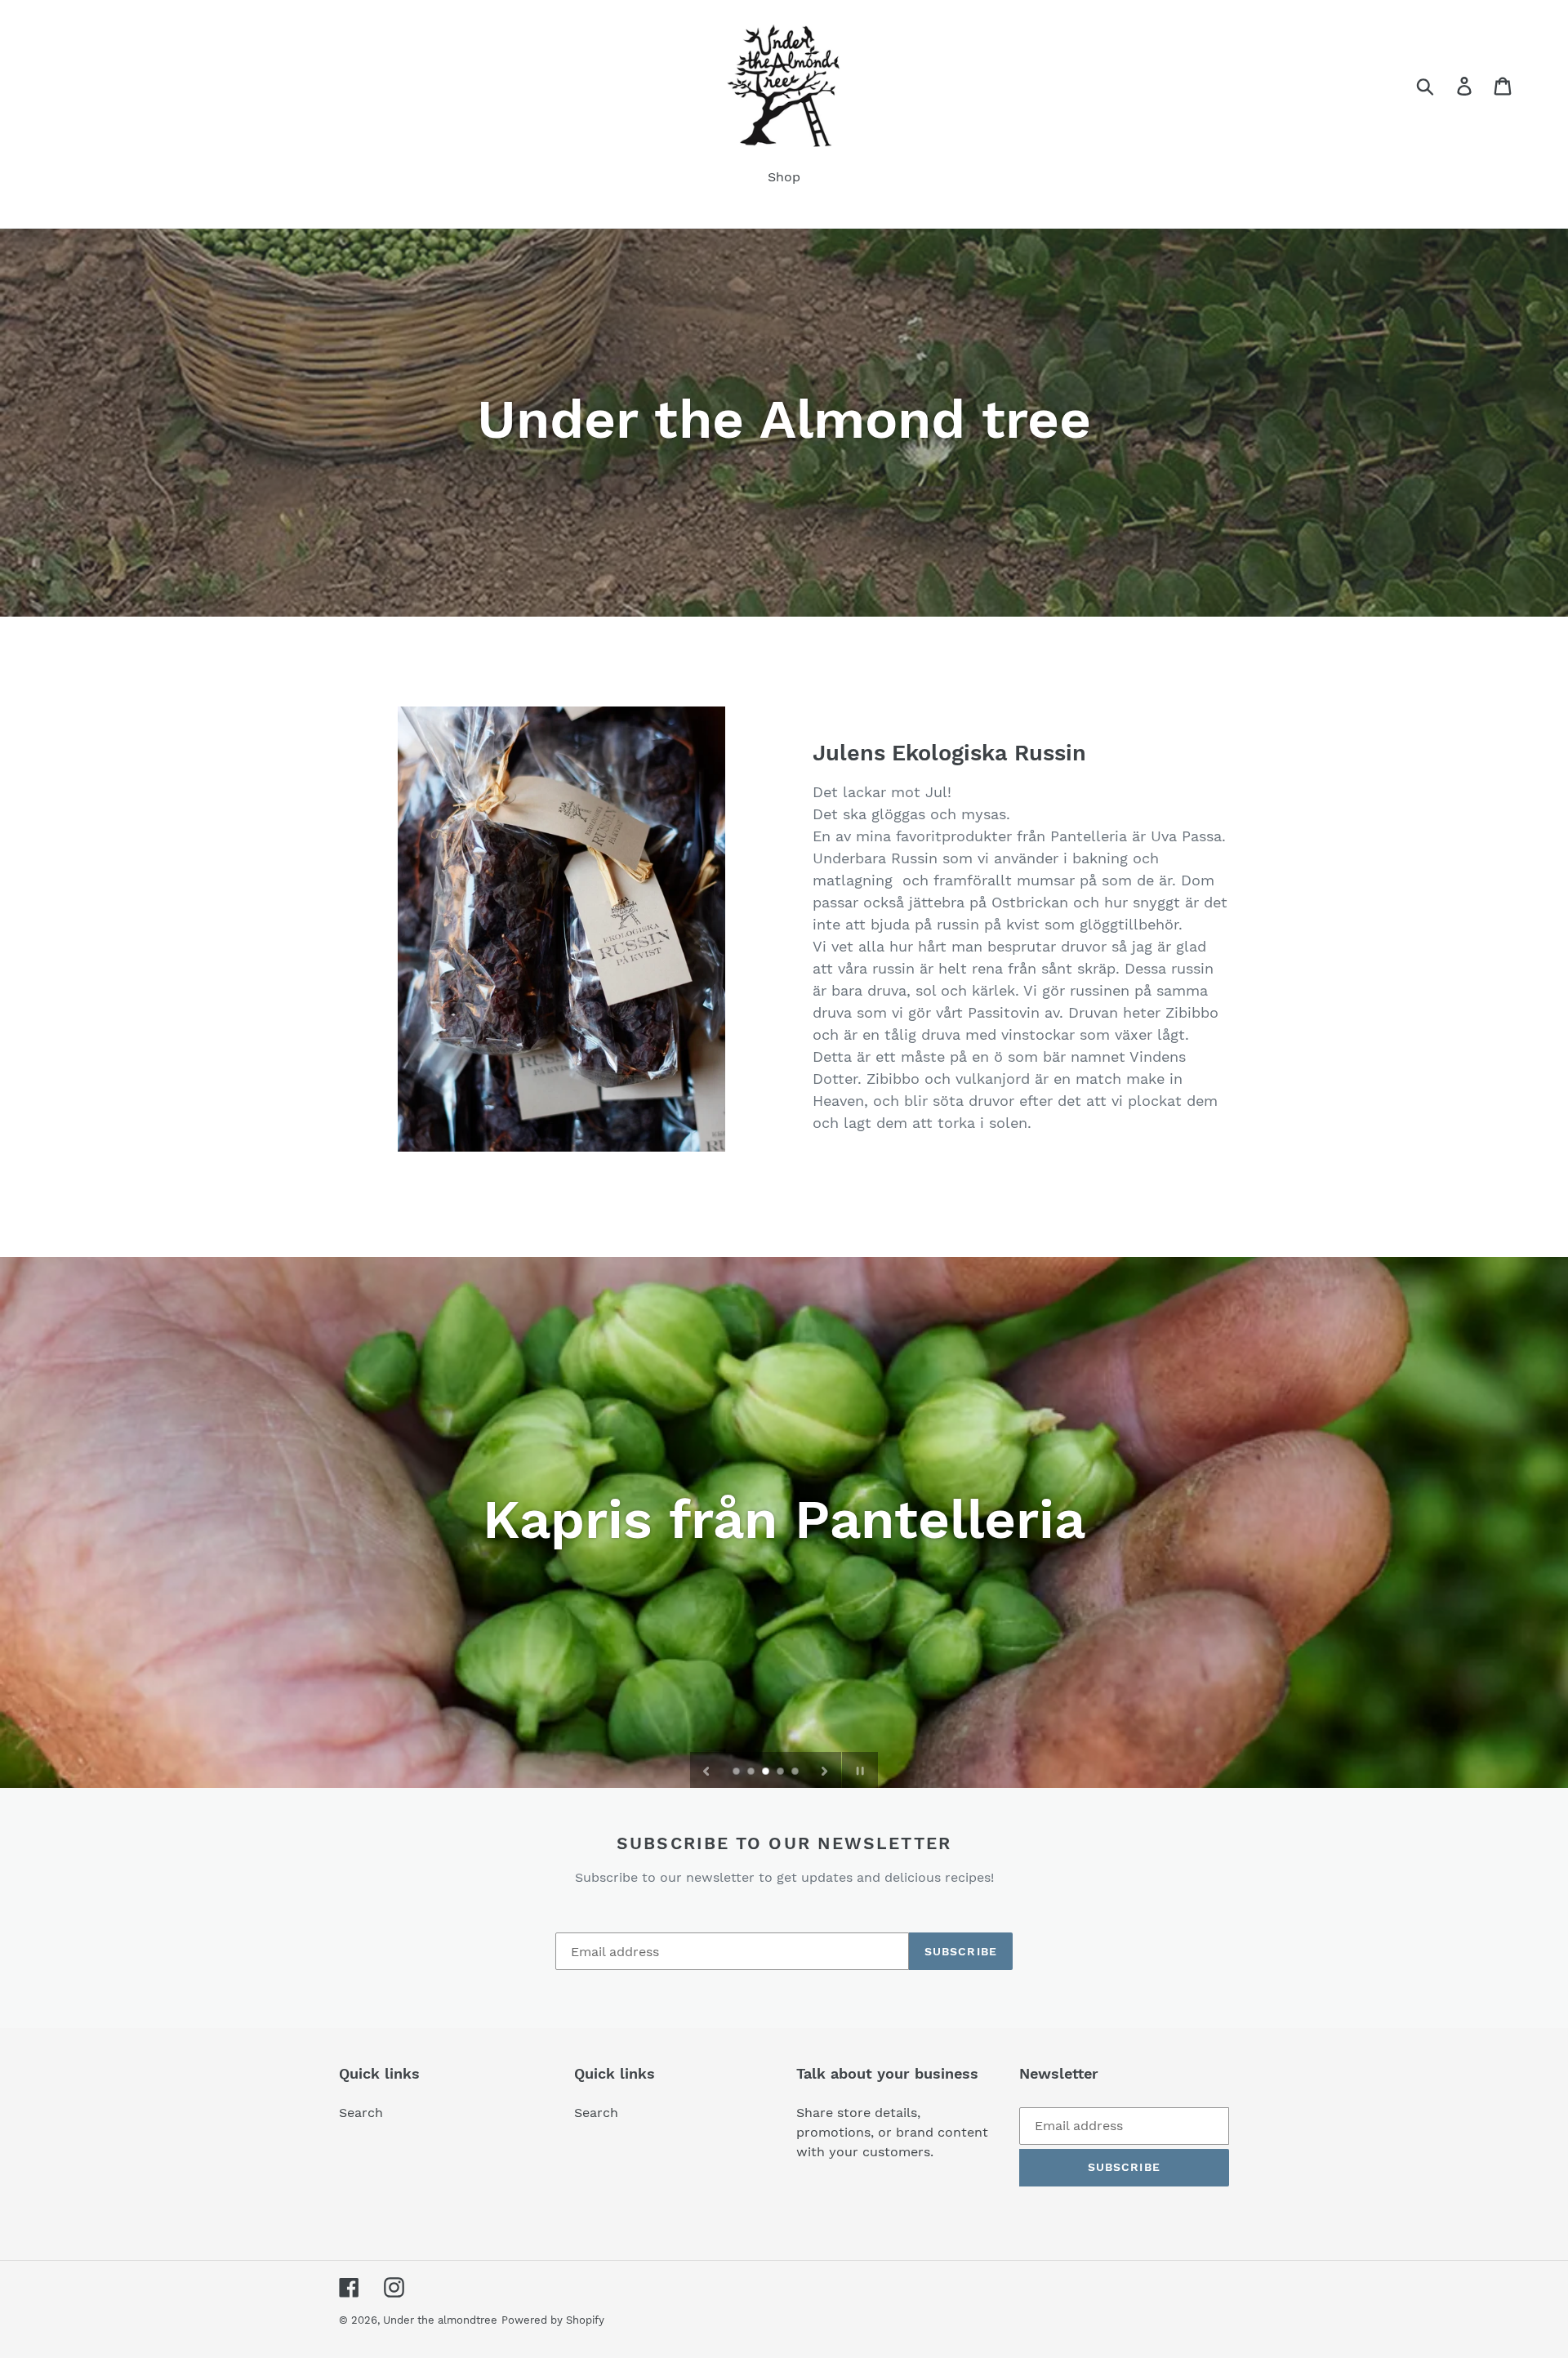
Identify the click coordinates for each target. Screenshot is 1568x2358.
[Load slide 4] (782, 1772)
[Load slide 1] (737, 1772)
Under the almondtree (440, 2320)
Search (361, 2113)
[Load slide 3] (767, 1772)
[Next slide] (825, 1770)
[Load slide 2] (752, 1772)
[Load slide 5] (796, 1772)
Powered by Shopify (553, 2320)
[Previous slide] (706, 1770)
